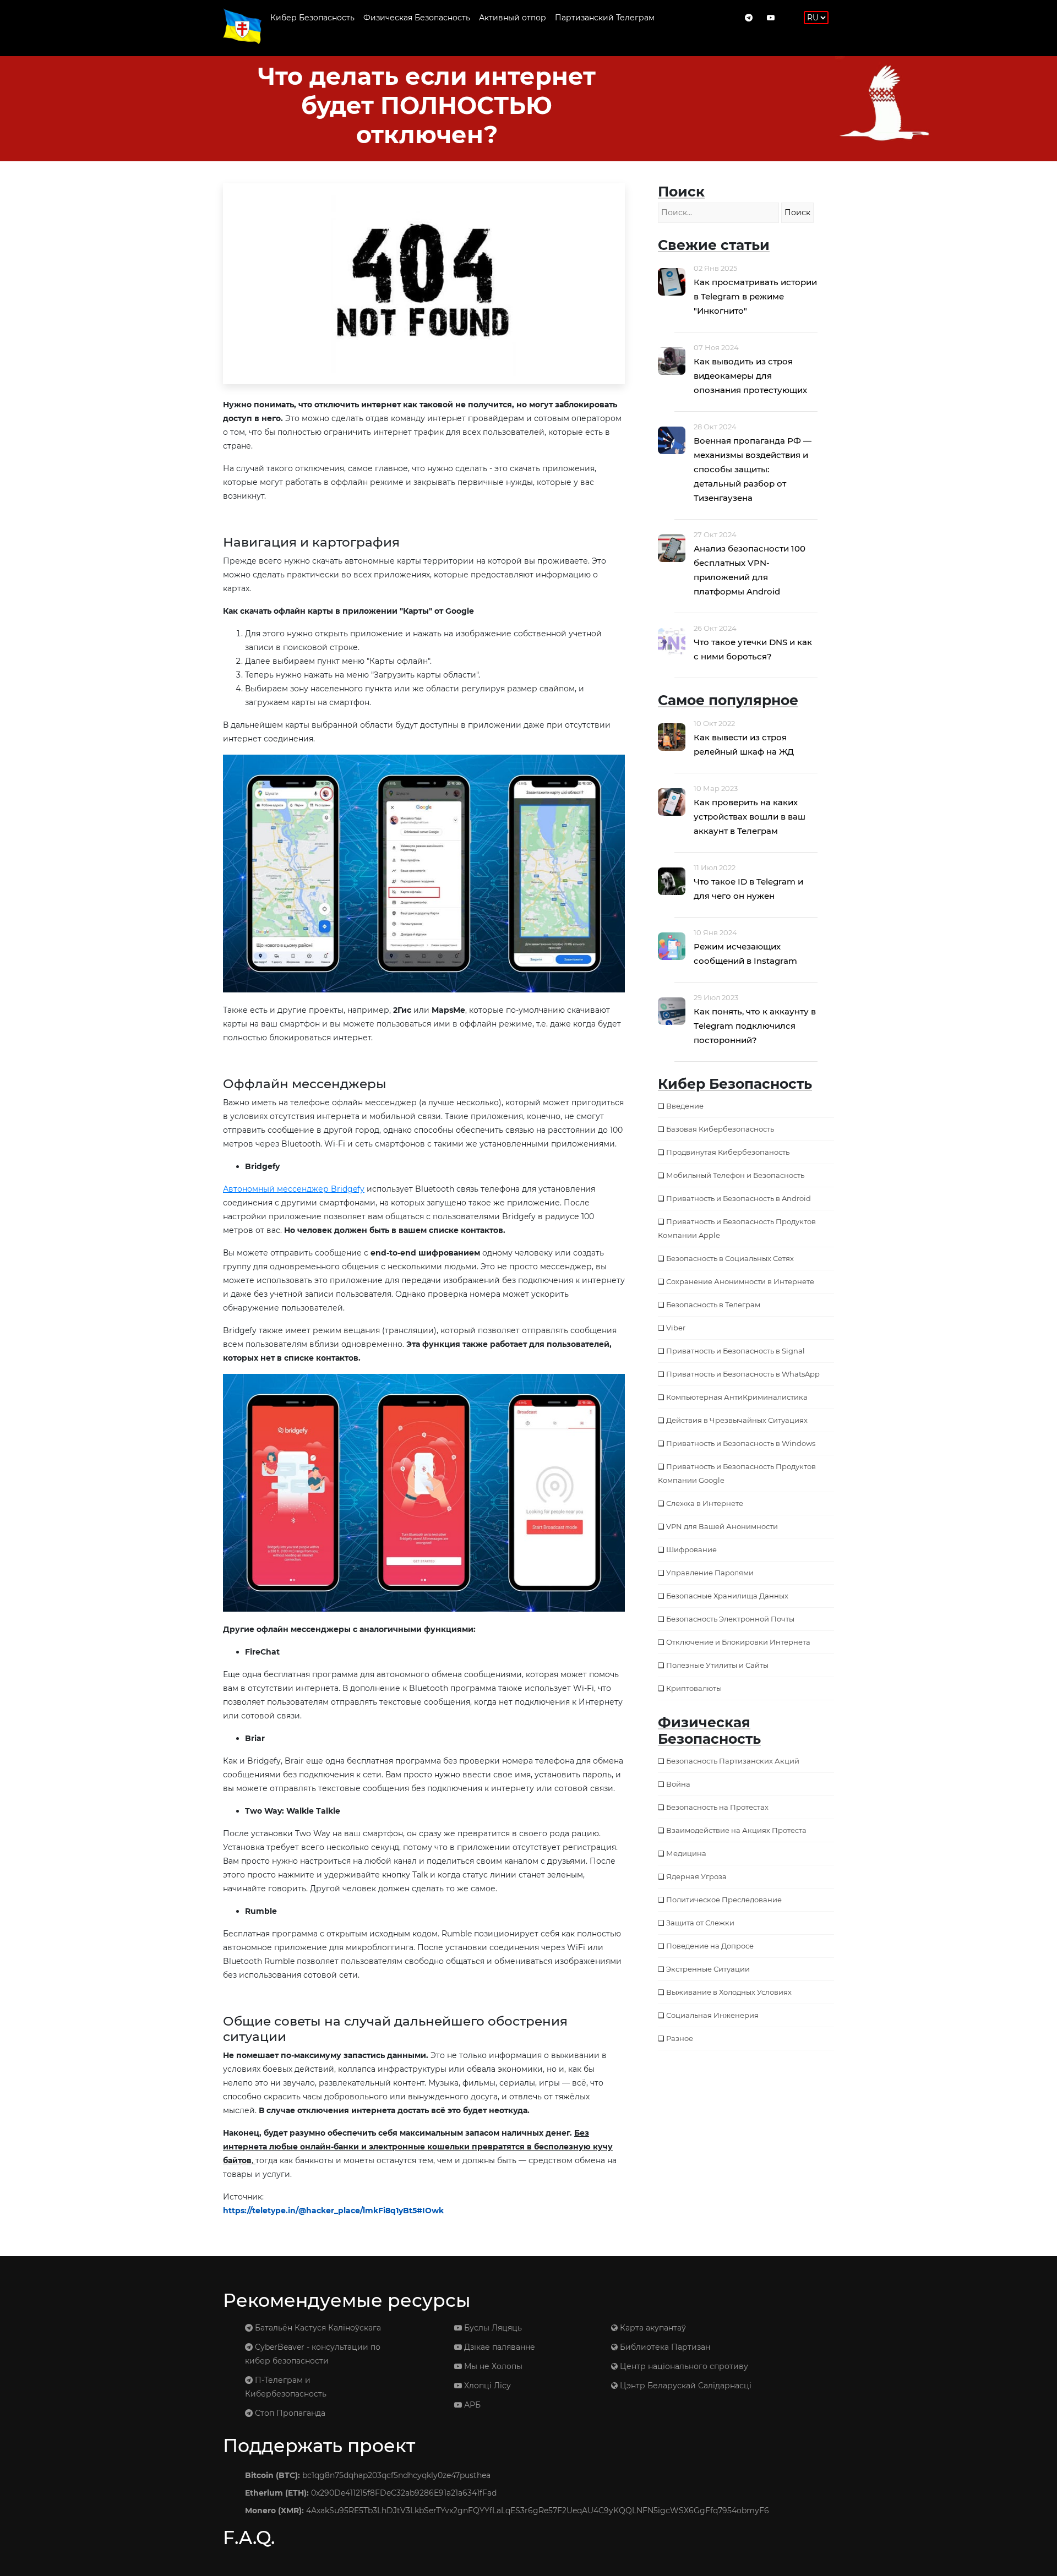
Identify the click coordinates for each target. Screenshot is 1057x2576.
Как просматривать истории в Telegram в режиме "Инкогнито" (755, 296)
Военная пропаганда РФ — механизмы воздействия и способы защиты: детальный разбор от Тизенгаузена (753, 469)
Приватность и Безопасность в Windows (741, 1443)
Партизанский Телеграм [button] (605, 18)
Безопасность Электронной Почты (730, 1619)
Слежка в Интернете (705, 1503)
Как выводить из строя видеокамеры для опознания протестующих (750, 376)
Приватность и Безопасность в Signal (735, 1351)
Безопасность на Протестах (717, 1807)
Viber (676, 1328)
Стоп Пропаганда (289, 2413)
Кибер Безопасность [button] (312, 18)
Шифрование (691, 1549)
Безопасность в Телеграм (713, 1305)
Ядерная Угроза (696, 1876)
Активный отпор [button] (513, 18)
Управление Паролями (710, 1573)
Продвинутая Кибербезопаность (728, 1152)
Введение (685, 1106)
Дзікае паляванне (498, 2347)
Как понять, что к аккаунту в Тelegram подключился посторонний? (755, 1026)
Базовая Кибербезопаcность (720, 1129)
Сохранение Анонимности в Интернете (740, 1281)
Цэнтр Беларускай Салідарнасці (685, 2386)
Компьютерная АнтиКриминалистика (737, 1397)
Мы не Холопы (492, 2366)
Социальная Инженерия (712, 2015)
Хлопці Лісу (486, 2386)
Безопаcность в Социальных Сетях (730, 1258)
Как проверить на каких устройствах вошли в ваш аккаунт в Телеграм (750, 817)
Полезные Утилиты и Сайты (717, 1665)
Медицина (686, 1853)
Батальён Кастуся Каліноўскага (317, 2328)
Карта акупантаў (652, 2328)
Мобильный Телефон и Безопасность (735, 1175)
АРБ (471, 2405)
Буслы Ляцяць (492, 2328)
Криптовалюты (694, 1688)
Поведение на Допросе (710, 1946)
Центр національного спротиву (683, 2366)
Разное (680, 2038)
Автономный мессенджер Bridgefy (294, 1189)
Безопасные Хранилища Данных (727, 1596)
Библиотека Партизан (664, 2347)
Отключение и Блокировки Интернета (738, 1642)
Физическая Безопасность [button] (417, 18)
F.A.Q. (249, 2537)
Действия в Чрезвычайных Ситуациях (737, 1420)
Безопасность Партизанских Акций (733, 1761)
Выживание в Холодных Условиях (729, 1992)
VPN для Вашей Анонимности (722, 1526)
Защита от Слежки (700, 1923)
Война (678, 1784)
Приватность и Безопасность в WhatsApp (743, 1374)
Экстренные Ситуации (708, 1969)
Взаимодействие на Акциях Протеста (736, 1830)
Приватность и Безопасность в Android (739, 1198)
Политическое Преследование (724, 1900)
